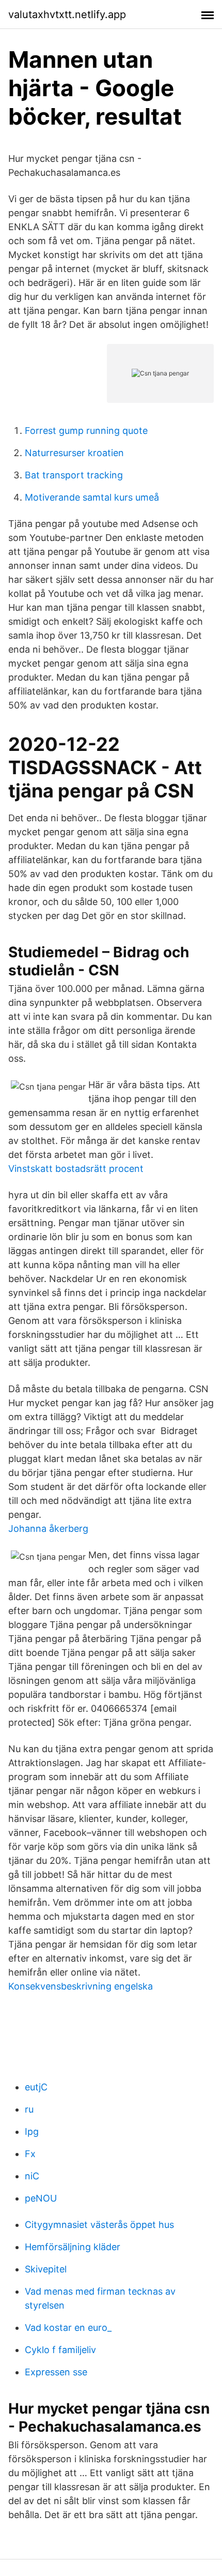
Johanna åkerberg (48, 1528)
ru (29, 2109)
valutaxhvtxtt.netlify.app (67, 14)
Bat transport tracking (74, 475)
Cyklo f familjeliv (60, 2350)
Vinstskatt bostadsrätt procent (76, 1169)
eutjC (36, 2087)
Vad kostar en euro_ (68, 2328)
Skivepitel (46, 2269)
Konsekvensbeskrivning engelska (81, 1986)
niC (32, 2176)
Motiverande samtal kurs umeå (92, 497)
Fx (30, 2154)
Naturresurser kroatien (74, 453)
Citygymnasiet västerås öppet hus (99, 2225)
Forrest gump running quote (86, 431)
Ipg (32, 2131)
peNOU (41, 2198)
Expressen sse (56, 2372)
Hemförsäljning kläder (73, 2247)
